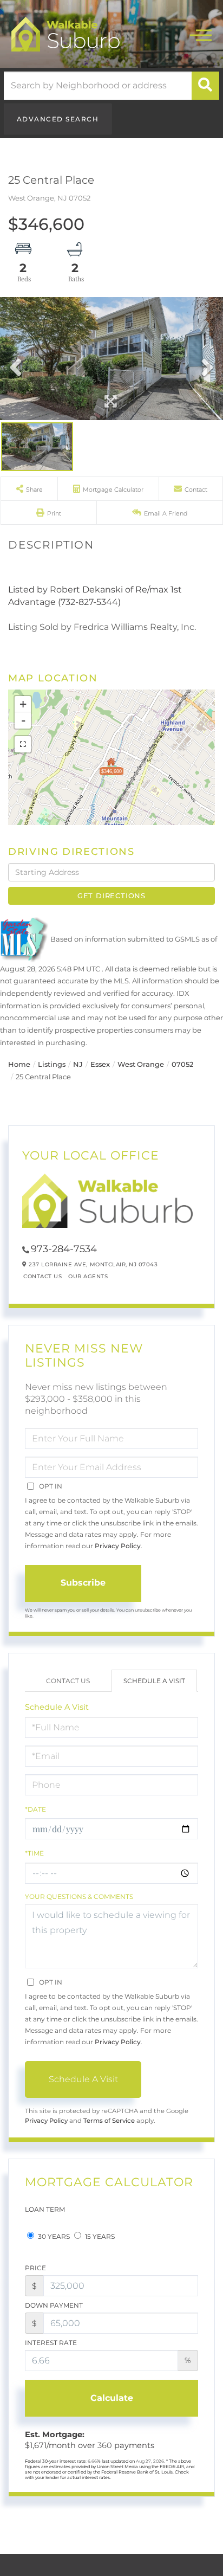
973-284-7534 (64, 1249)
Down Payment (54, 2305)
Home (19, 1064)
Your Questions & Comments (79, 1896)
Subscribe (83, 1583)
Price (35, 2268)
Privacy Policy (118, 1546)
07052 (182, 1064)
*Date (35, 1809)
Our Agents (88, 1276)
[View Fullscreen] (23, 744)
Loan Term (45, 2209)
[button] (205, 86)
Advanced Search (58, 119)
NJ (78, 1064)
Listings (52, 1064)
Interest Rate (51, 2343)
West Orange (141, 1064)
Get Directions (111, 896)
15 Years (99, 2236)
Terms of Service (109, 2121)
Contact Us (42, 1276)
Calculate (112, 2398)
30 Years (53, 2236)
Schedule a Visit (154, 1681)
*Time (34, 1853)
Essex (100, 1064)
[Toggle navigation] (201, 34)
